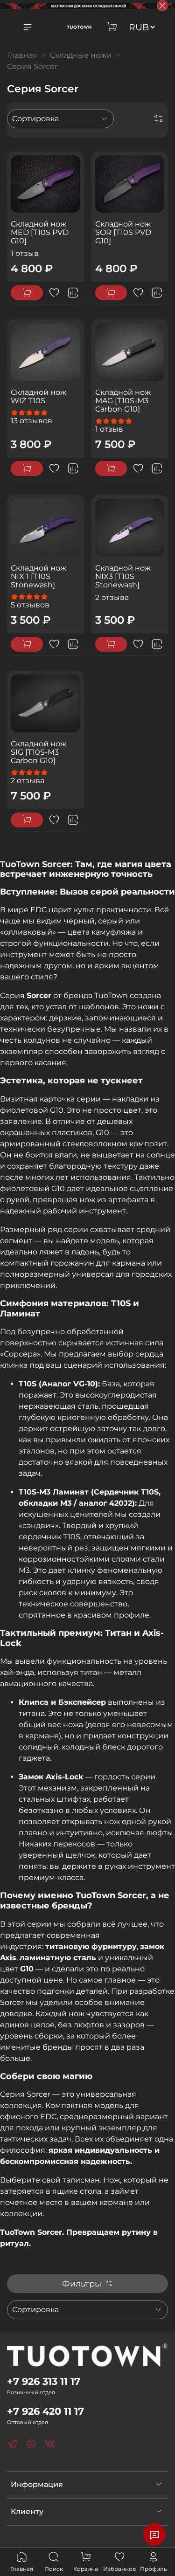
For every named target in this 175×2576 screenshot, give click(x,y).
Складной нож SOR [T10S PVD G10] (123, 232)
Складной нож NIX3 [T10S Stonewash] (123, 576)
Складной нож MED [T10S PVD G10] (40, 232)
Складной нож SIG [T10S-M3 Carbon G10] (38, 752)
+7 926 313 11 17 (44, 2381)
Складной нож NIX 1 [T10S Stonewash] (38, 576)
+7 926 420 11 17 (45, 2411)
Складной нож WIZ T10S (38, 396)
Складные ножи (81, 55)
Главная (22, 55)
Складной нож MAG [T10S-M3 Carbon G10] (123, 401)
